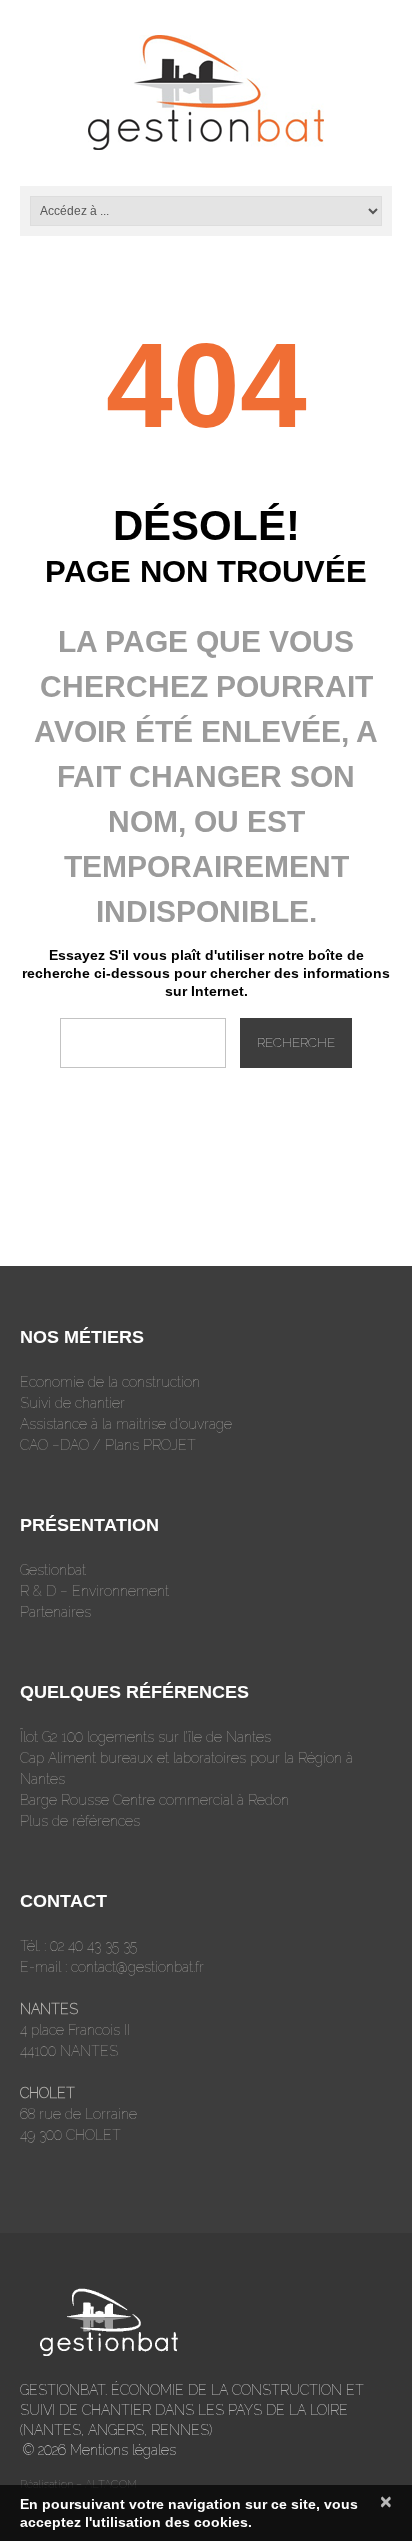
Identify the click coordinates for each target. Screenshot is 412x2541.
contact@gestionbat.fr (137, 1967)
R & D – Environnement (94, 1591)
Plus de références (80, 1821)
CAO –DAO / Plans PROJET (108, 1445)
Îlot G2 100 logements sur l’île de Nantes (145, 1737)
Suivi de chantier (72, 1403)
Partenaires (55, 1612)
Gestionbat (53, 1570)
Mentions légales (123, 2450)
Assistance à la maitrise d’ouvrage (126, 1424)
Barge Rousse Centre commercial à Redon (154, 1800)
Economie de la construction (110, 1382)
